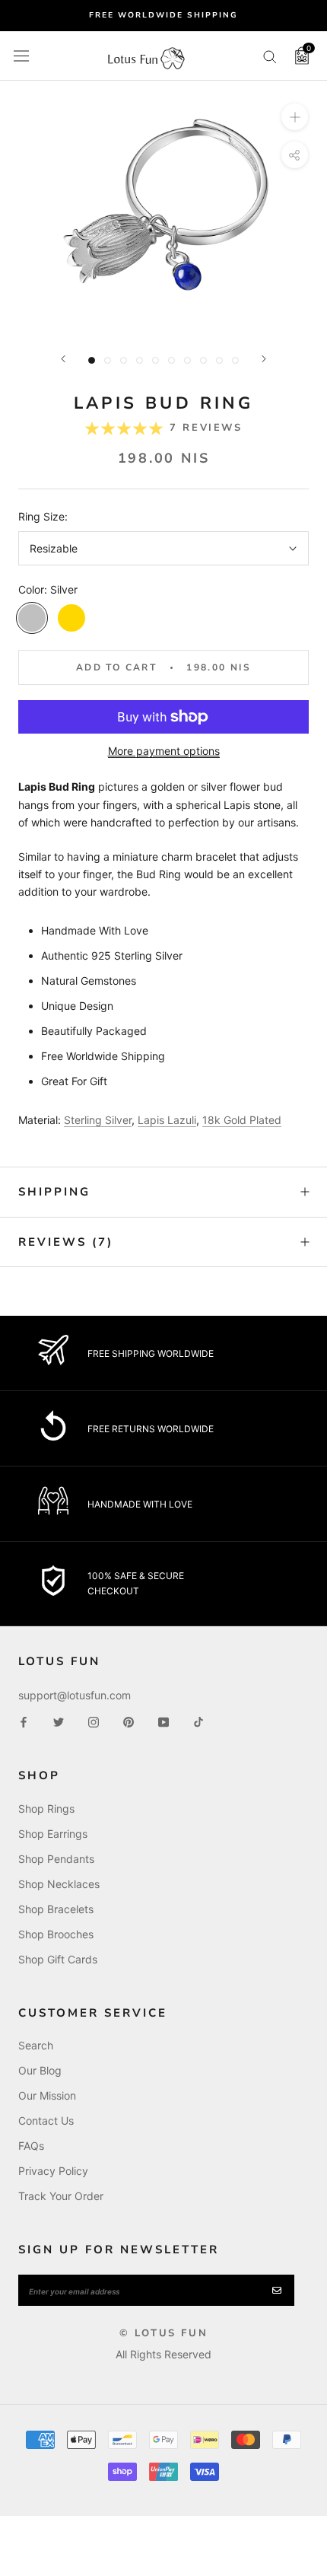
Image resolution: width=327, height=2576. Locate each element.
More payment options (164, 751)
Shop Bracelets (56, 1909)
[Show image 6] (171, 360)
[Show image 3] (124, 360)
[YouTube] (163, 1721)
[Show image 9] (219, 360)
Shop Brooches (56, 1934)
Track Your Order (61, 2196)
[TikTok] (198, 1721)
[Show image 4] (140, 360)
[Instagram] (94, 1721)
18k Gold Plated (242, 1120)
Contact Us (46, 2121)
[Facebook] (24, 1721)
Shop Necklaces (59, 1884)
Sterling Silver (98, 1120)
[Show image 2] (108, 360)
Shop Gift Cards (58, 1959)
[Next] (264, 359)
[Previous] (63, 359)
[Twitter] (59, 1721)
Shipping (54, 1192)
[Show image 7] (187, 360)
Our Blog (40, 2070)
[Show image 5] (156, 360)
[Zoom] (295, 117)
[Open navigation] (21, 56)
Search (36, 2045)
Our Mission (47, 2095)
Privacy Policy (53, 2171)
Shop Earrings (53, 1834)
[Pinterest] (129, 1721)
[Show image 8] (203, 360)
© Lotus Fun (164, 2333)
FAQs (31, 2146)
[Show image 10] (235, 360)
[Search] (270, 56)
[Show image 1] (92, 360)
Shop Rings (46, 1809)
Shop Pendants (56, 1859)
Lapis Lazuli (167, 1120)
